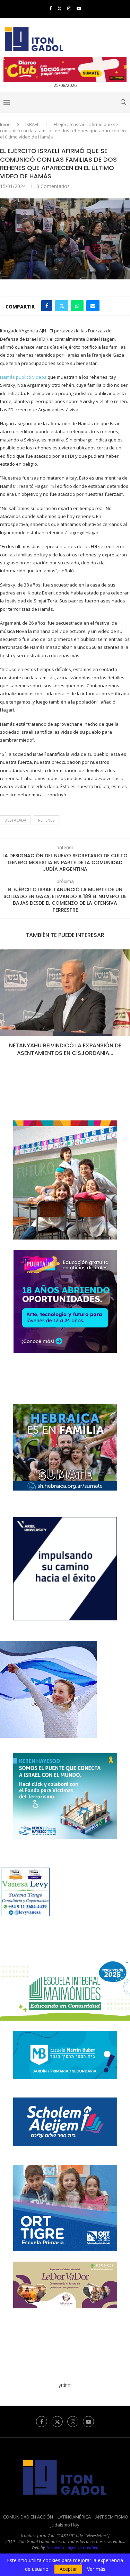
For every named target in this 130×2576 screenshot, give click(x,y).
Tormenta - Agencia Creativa (72, 2547)
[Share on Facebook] (47, 306)
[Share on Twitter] (62, 306)
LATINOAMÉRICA (74, 2517)
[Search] (123, 102)
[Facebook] (50, 8)
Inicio (5, 124)
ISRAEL (32, 124)
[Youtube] (79, 8)
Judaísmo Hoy (65, 2525)
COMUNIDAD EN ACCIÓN (28, 2517)
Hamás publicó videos (23, 377)
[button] (6, 1008)
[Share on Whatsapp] (77, 306)
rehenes (46, 820)
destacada (15, 820)
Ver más (96, 2569)
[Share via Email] (93, 306)
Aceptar (68, 2569)
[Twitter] (59, 8)
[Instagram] (69, 8)
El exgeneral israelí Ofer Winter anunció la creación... (65, 1049)
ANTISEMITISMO (112, 2517)
